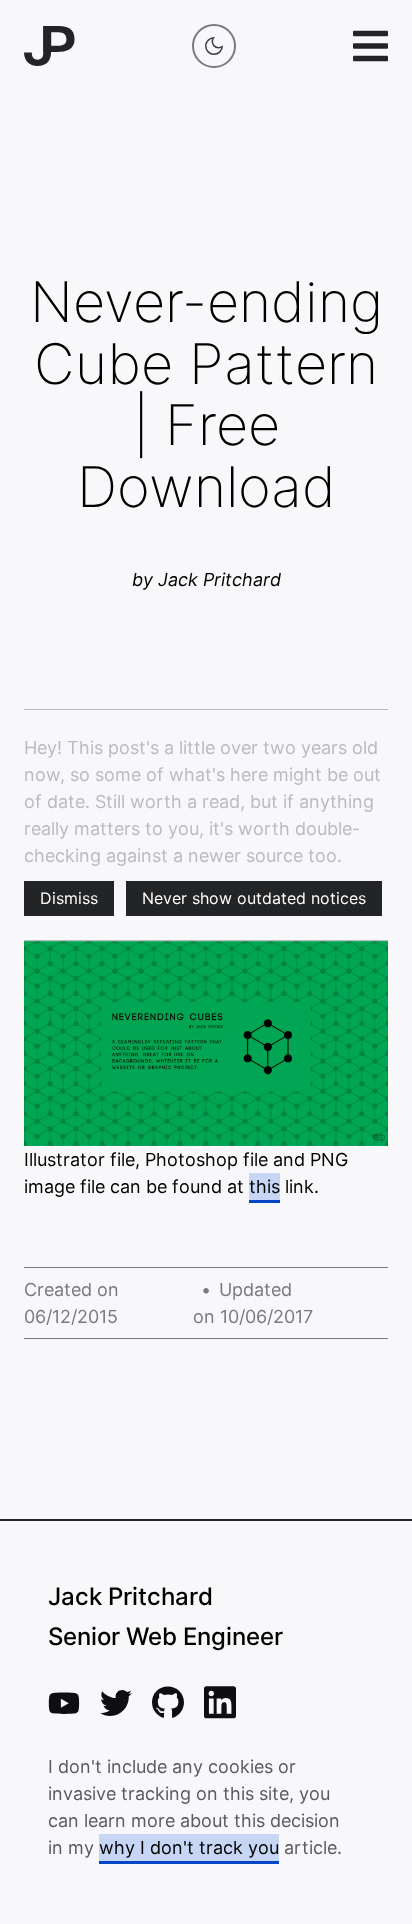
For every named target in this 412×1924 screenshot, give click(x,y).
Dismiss (69, 898)
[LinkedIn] (220, 1702)
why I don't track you (189, 1847)
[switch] (214, 46)
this (264, 1186)
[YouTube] (64, 1703)
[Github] (168, 1702)
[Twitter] (116, 1703)
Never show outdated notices (254, 898)
